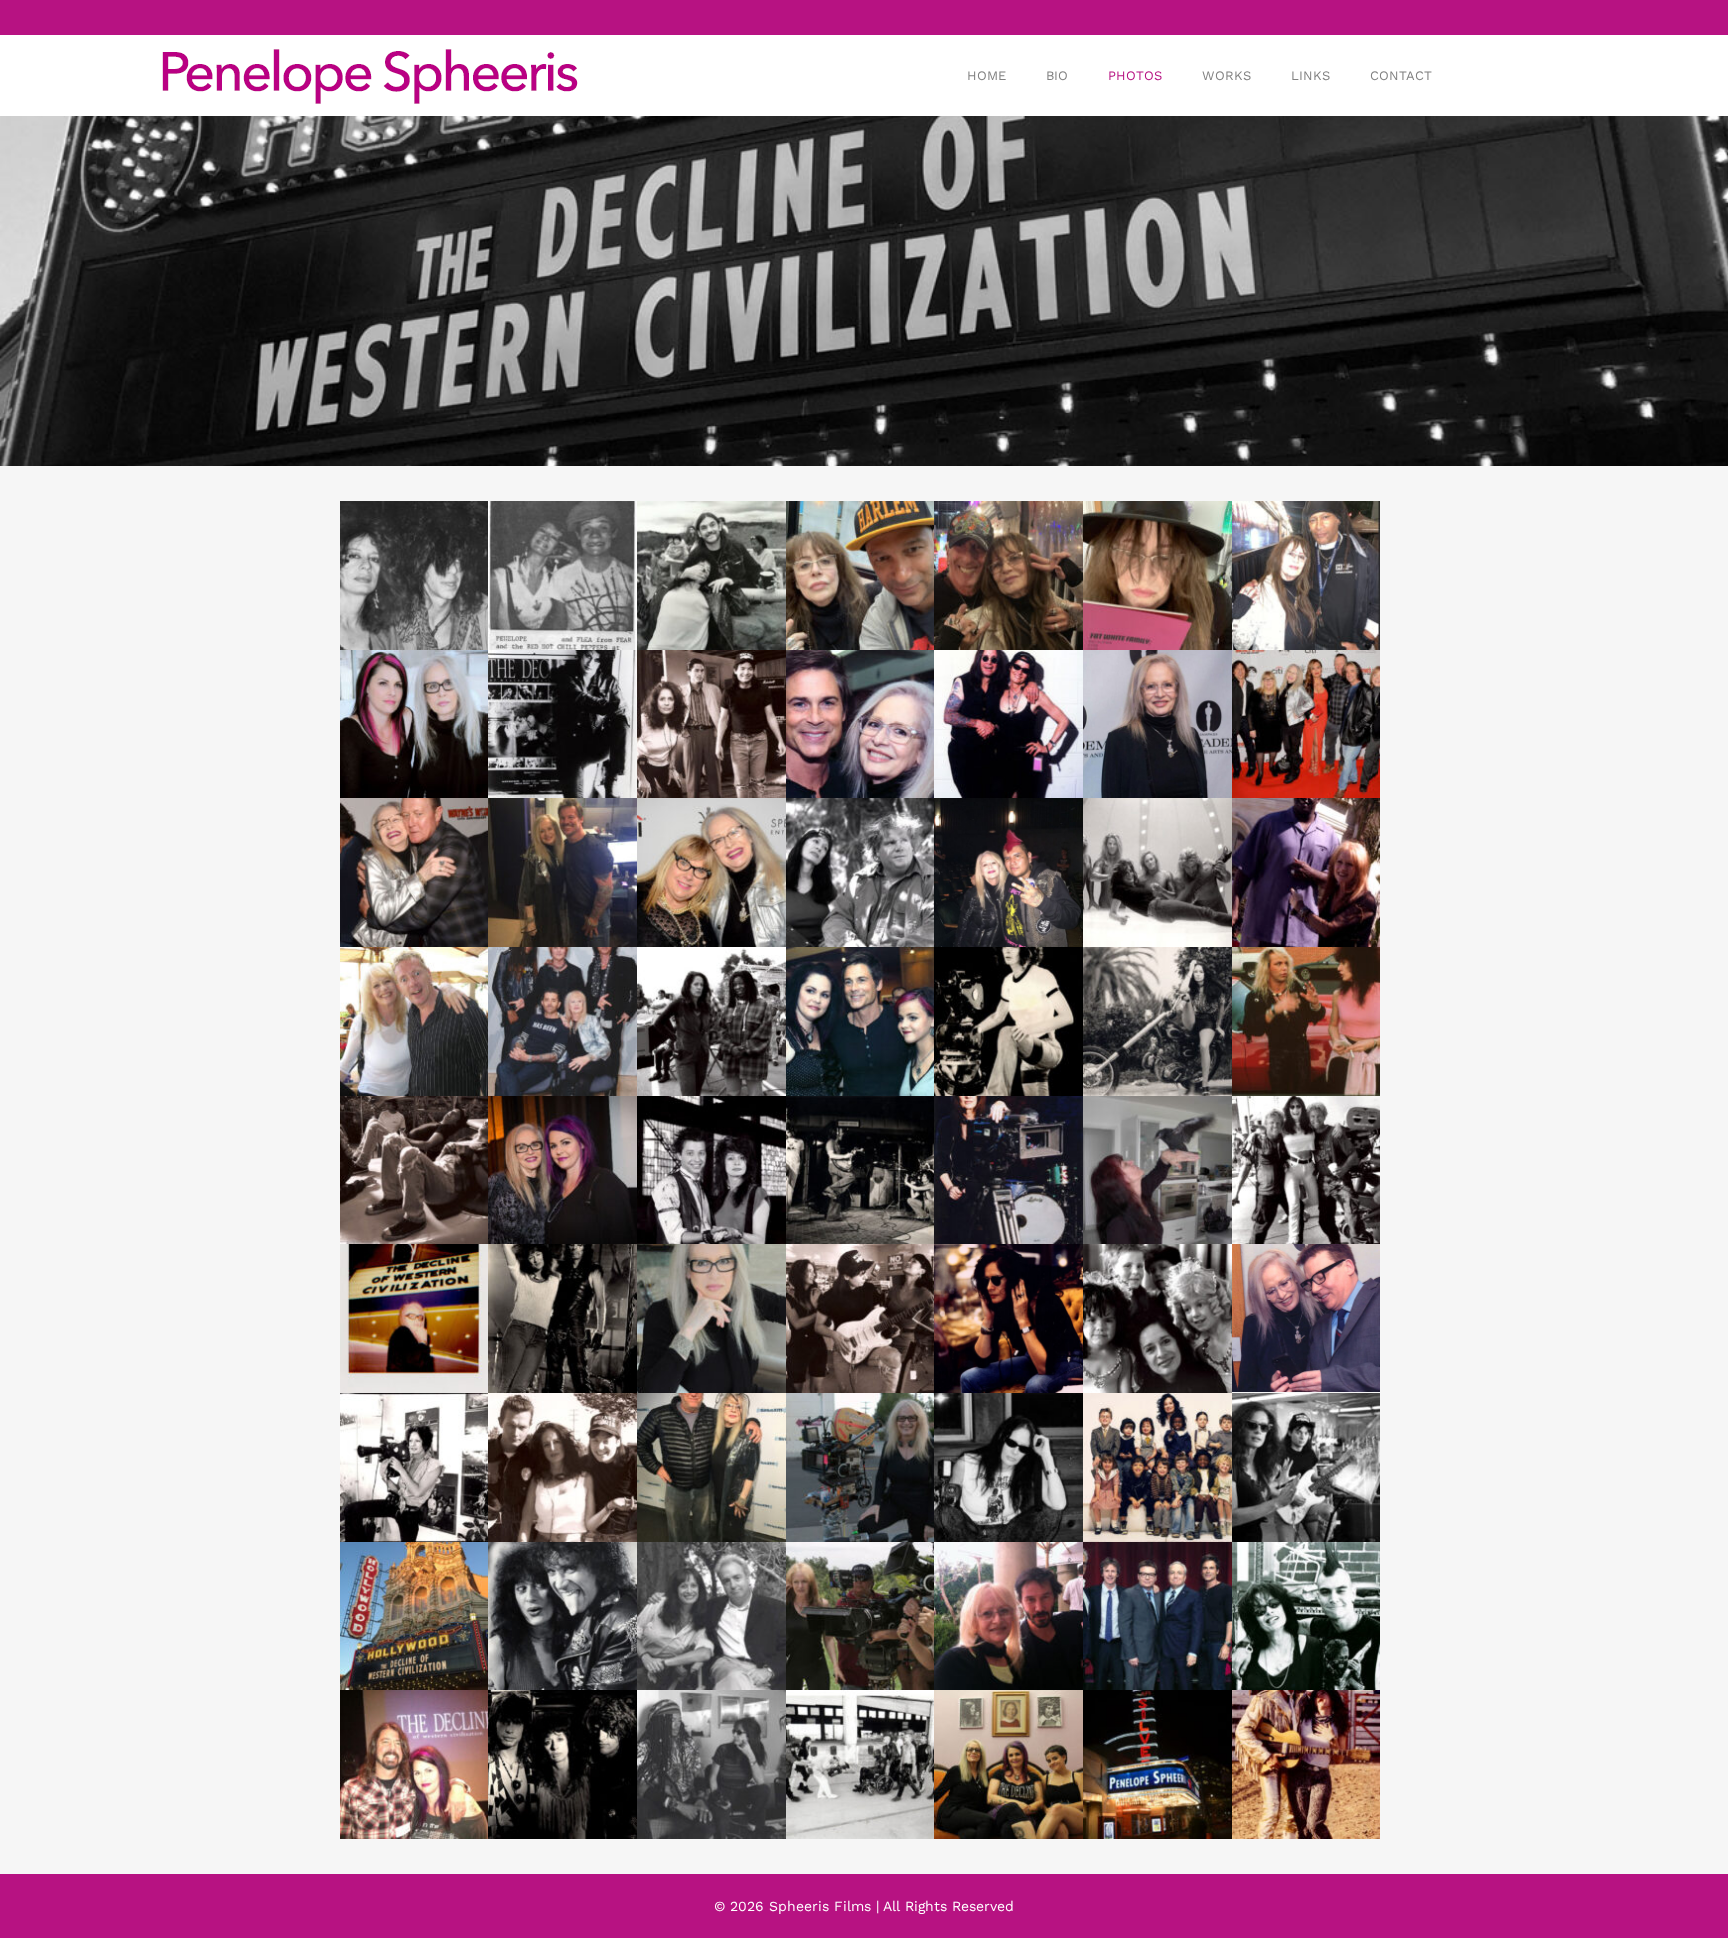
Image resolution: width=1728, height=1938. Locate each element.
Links (1310, 75)
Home (986, 75)
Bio (1057, 75)
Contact (1401, 75)
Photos (1135, 75)
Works (1226, 75)
